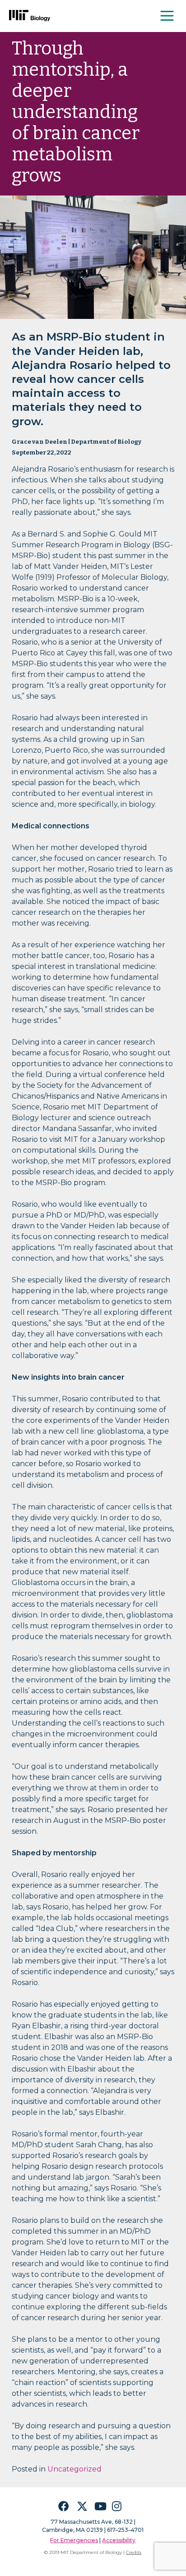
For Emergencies (74, 2540)
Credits (134, 2552)
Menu (167, 16)
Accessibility (119, 2540)
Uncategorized (74, 2469)
